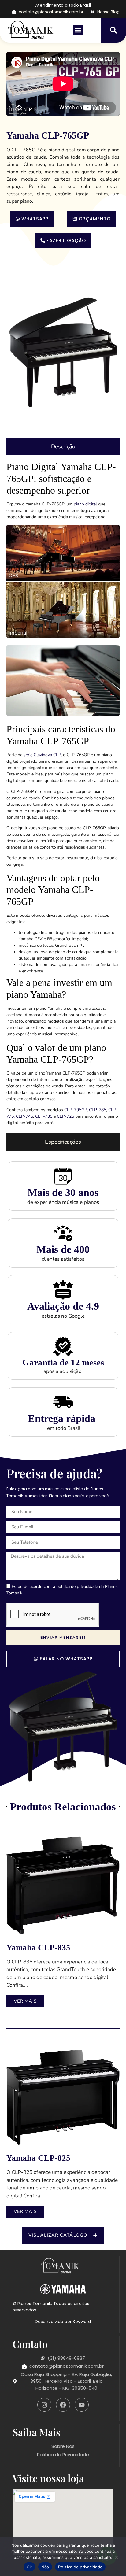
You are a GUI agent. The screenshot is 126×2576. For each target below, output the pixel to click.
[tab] (63, 447)
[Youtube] (82, 2405)
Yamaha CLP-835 (38, 1948)
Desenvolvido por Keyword (63, 2321)
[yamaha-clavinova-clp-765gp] (63, 352)
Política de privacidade (80, 2567)
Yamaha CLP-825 (38, 2158)
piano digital (85, 504)
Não (45, 2567)
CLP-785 (98, 1110)
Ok (29, 2567)
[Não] (116, 2556)
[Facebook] (63, 2405)
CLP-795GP (76, 1110)
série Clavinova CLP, (43, 755)
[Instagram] (44, 2405)
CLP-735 (44, 1116)
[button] (78, 30)
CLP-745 (24, 1116)
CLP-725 (66, 1116)
